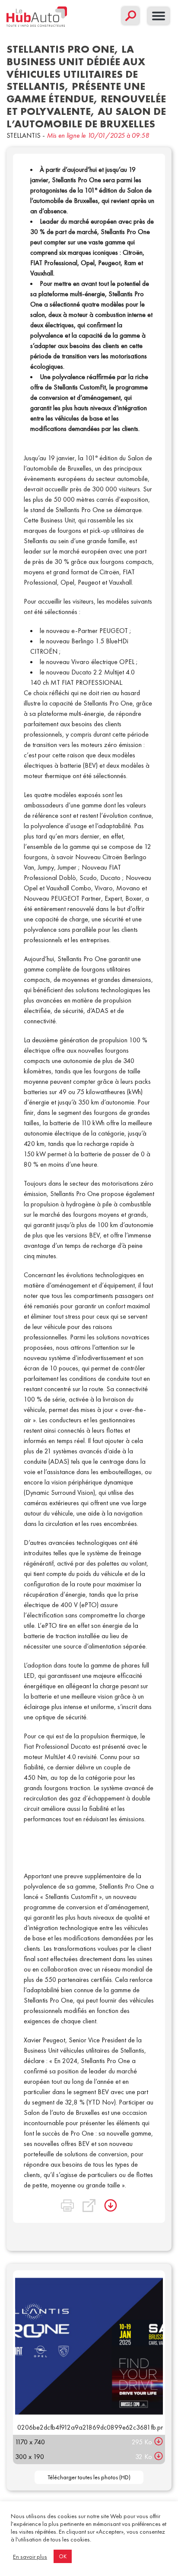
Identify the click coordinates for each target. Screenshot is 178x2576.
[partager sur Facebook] (50, 2195)
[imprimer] (67, 2206)
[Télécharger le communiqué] (111, 2206)
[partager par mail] (85, 2195)
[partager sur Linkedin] (67, 2195)
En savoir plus (30, 2557)
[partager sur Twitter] (33, 2195)
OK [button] (63, 2556)
